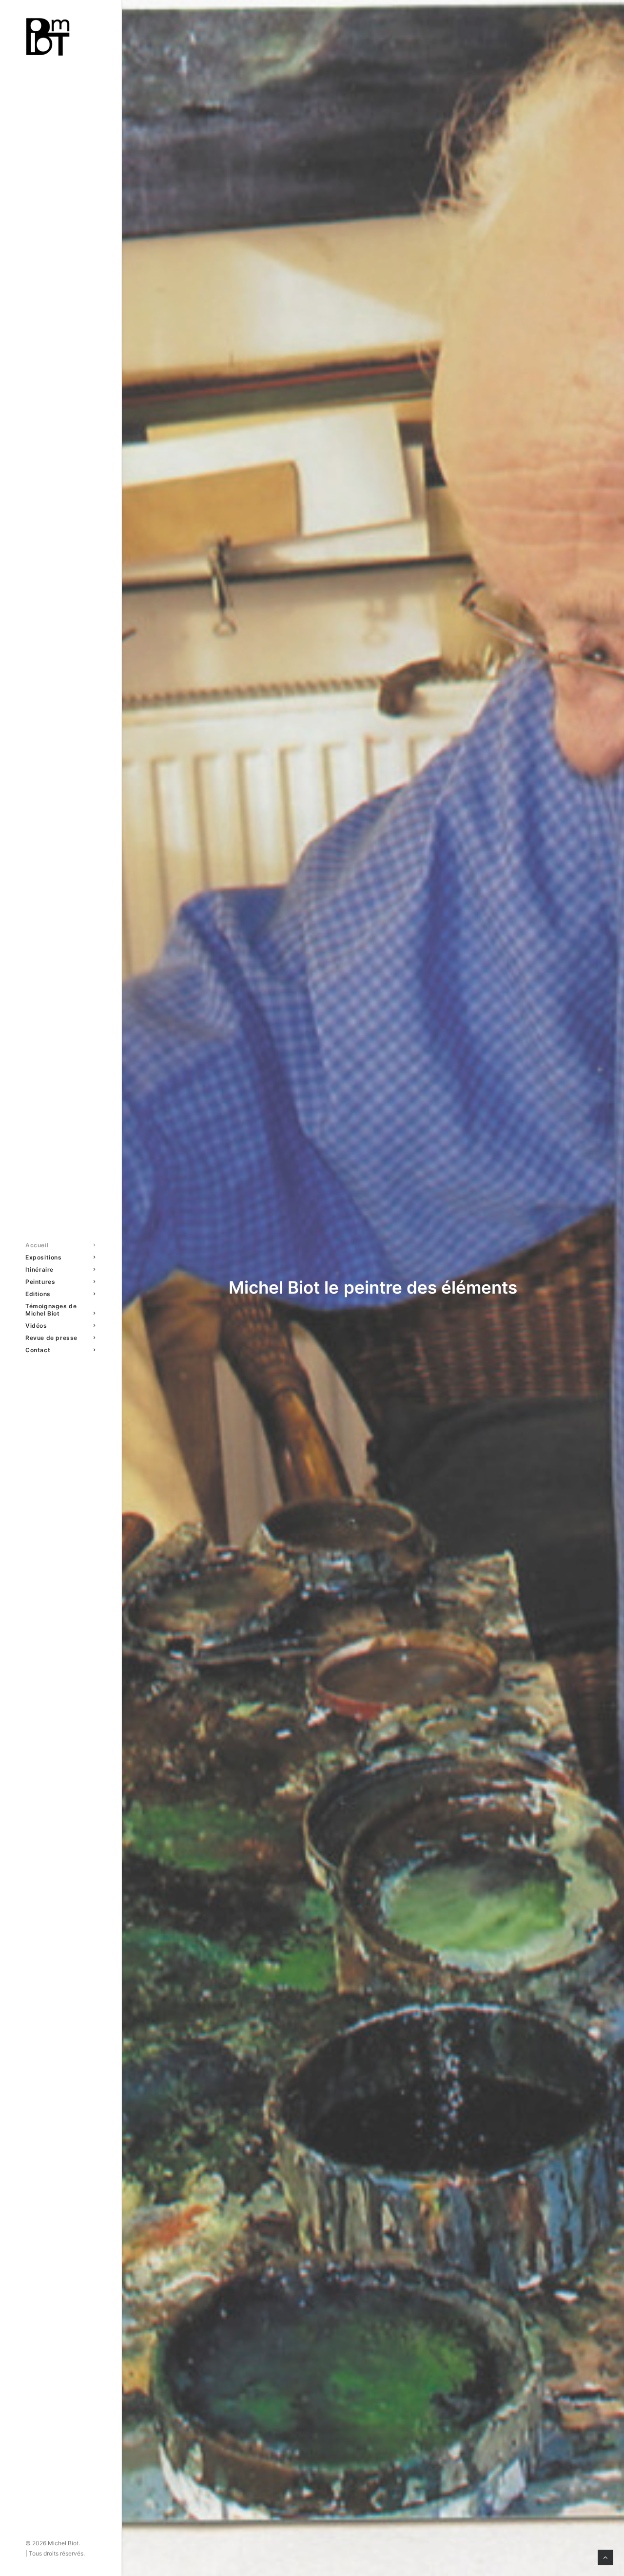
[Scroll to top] (605, 2557)
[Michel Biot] (60, 37)
